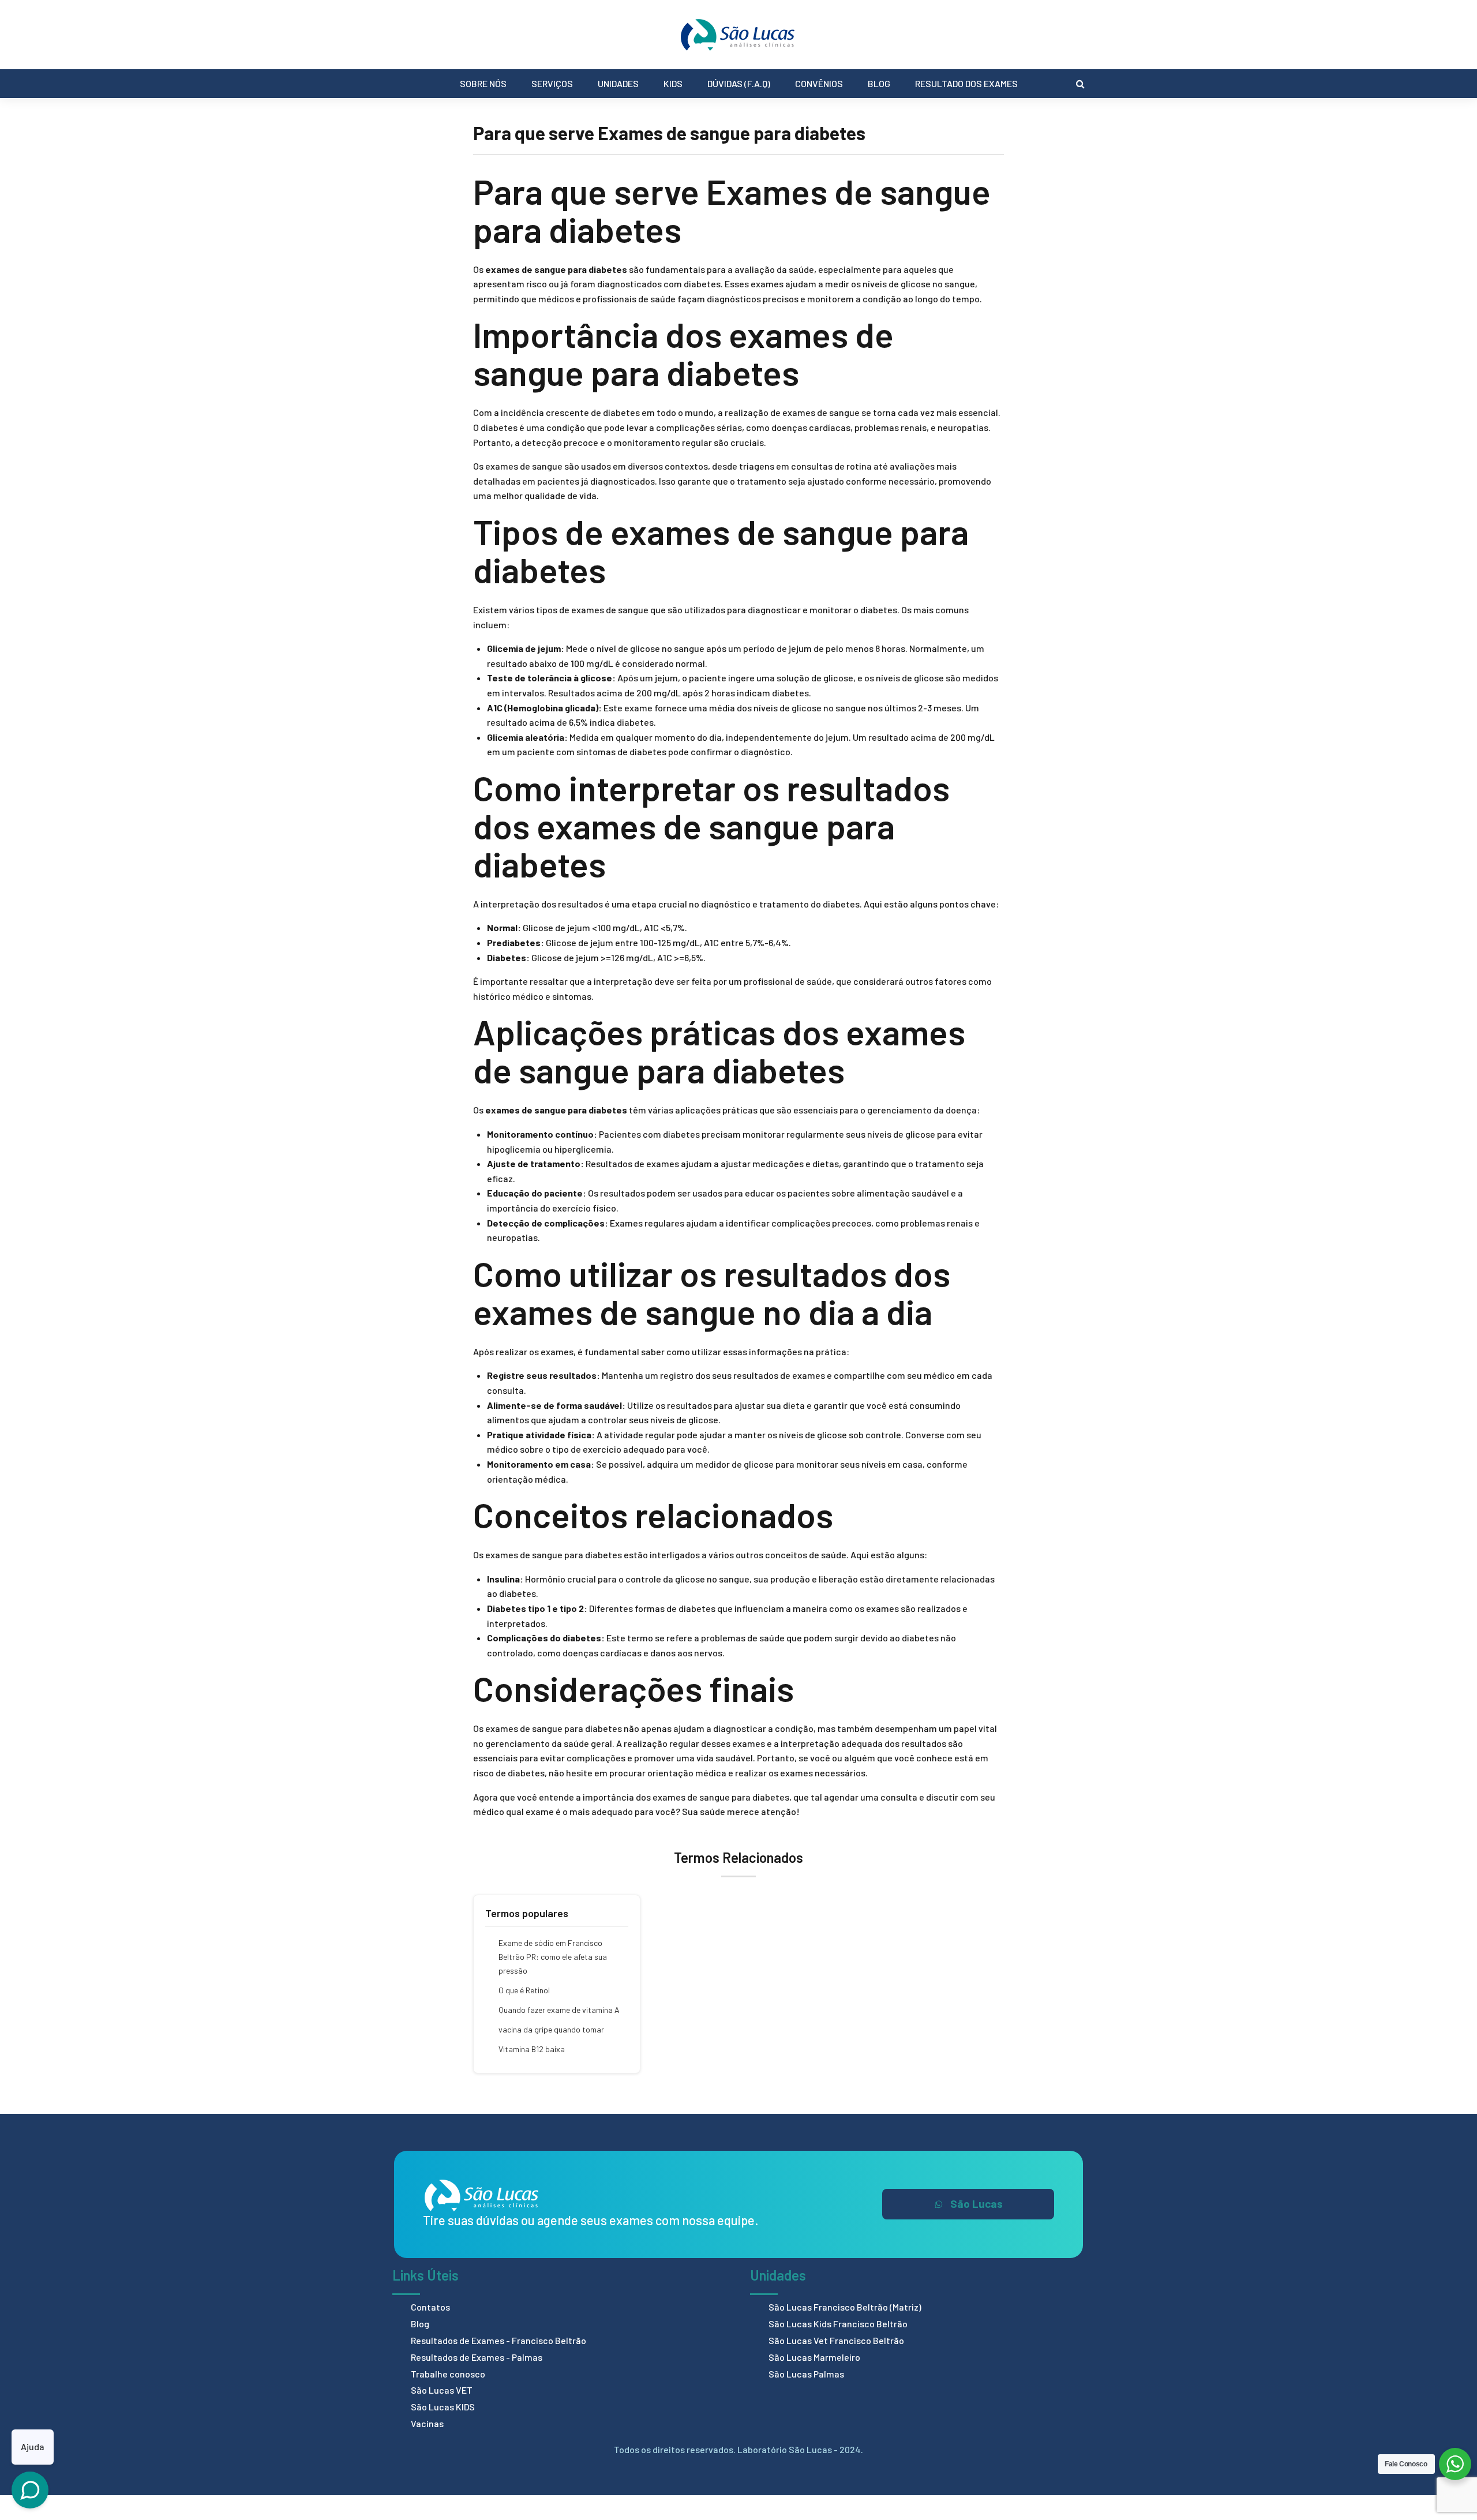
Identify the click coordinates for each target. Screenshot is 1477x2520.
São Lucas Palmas (806, 2374)
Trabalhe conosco (448, 2374)
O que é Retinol (524, 1990)
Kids (673, 83)
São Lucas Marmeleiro (814, 2357)
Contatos (430, 2307)
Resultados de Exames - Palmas (477, 2357)
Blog (879, 83)
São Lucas (976, 2204)
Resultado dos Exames (966, 83)
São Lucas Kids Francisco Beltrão (838, 2324)
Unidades (618, 83)
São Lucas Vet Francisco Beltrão (836, 2340)
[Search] (1080, 84)
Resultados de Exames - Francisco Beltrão (498, 2340)
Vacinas (427, 2423)
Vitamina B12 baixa (532, 2049)
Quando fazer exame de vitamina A (559, 2010)
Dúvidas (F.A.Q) (739, 83)
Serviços (552, 83)
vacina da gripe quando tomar (551, 2029)
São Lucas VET (442, 2390)
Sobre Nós (483, 83)
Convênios (819, 83)
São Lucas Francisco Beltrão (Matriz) (845, 2307)
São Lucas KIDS (443, 2407)
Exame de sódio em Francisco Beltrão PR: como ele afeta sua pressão (553, 1957)
